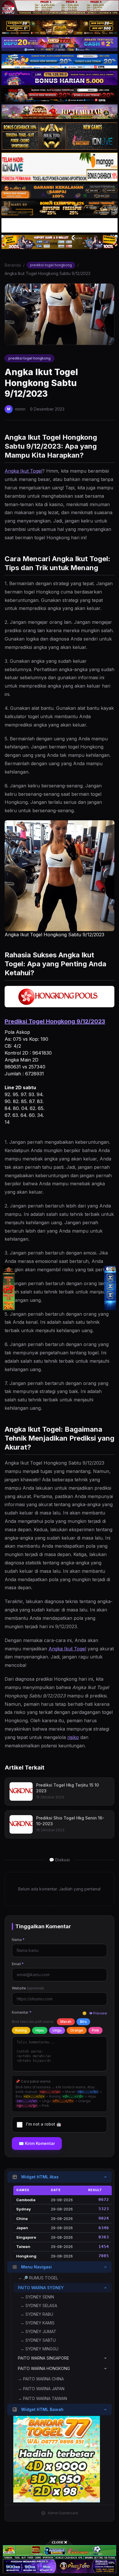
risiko (73, 1737)
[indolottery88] (110, 1288)
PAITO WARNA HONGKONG (44, 2368)
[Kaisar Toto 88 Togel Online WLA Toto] (9, 1288)
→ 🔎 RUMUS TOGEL (38, 2278)
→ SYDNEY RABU (37, 2314)
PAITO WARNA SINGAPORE (43, 2358)
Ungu (57, 2030)
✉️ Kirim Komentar (37, 2143)
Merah (66, 2022)
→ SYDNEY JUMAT (38, 2331)
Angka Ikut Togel (23, 471)
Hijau (40, 2030)
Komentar (22, 2012)
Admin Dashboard (63, 2513)
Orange (77, 2030)
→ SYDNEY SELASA (39, 2306)
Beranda (13, 265)
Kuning (21, 2030)
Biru (83, 2022)
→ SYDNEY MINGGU (39, 2349)
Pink (95, 2030)
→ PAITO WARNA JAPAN (41, 2389)
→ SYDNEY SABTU (38, 2340)
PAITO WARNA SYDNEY (41, 2288)
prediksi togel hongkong (51, 265)
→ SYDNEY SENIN (37, 2297)
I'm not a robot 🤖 (44, 2124)
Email (18, 1964)
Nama (18, 1940)
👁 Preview (98, 2013)
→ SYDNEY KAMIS (37, 2323)
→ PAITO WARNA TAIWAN (42, 2398)
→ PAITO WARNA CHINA (41, 2379)
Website (28, 1988)
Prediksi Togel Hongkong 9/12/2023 (55, 1021)
